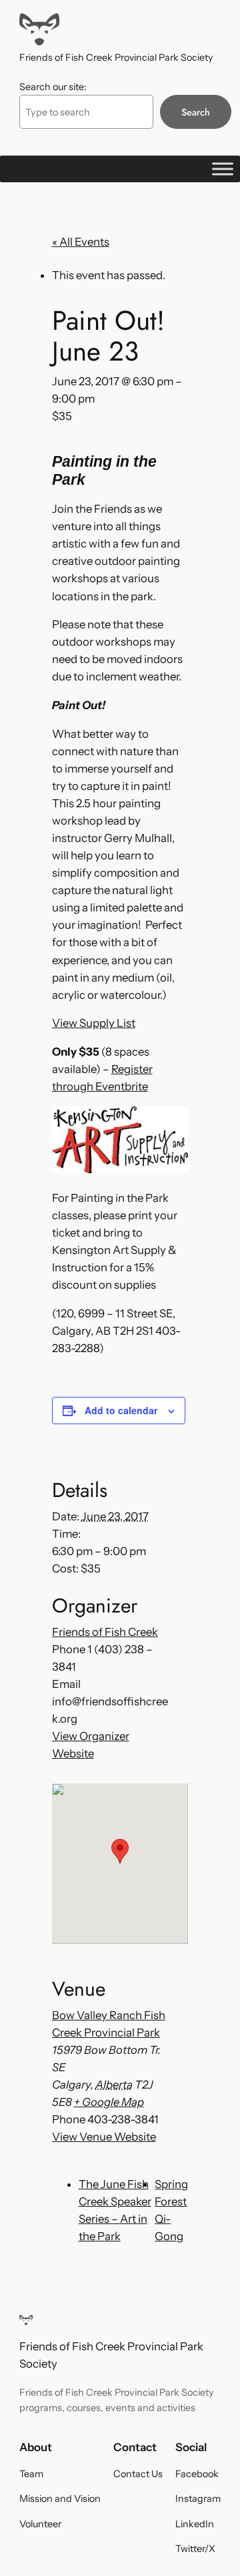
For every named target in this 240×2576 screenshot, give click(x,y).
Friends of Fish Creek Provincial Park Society (116, 57)
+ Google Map (109, 2102)
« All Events (81, 242)
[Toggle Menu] (223, 169)
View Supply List (94, 1023)
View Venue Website (104, 2137)
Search (196, 112)
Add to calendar (121, 1410)
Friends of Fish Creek (105, 1632)
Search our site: (53, 87)
